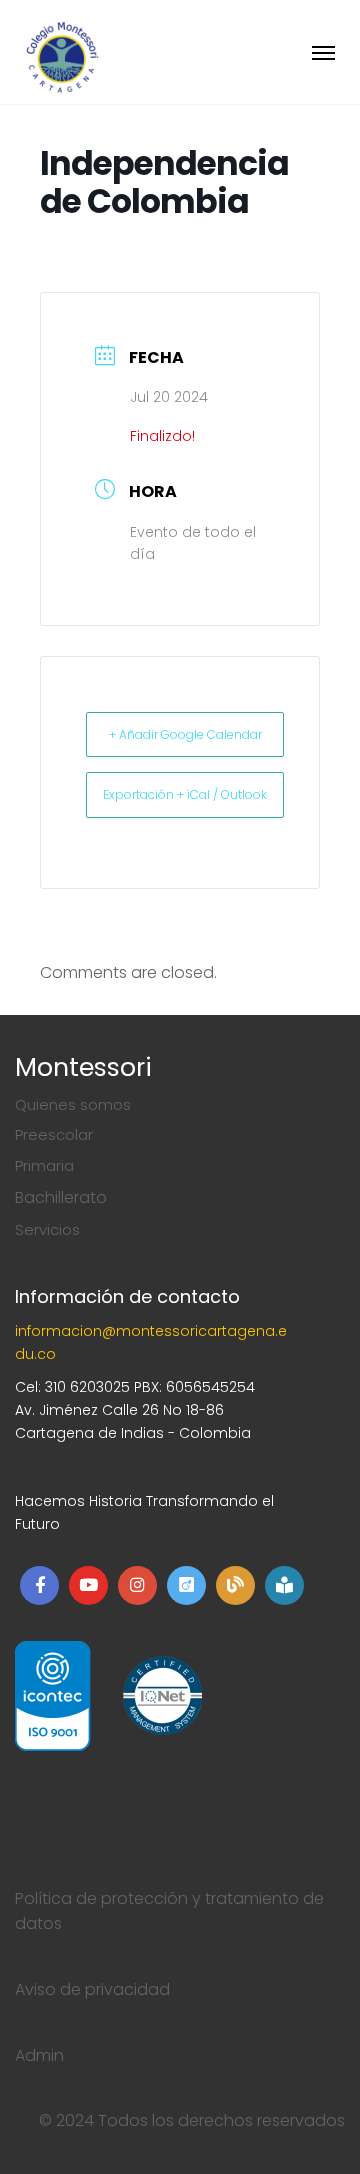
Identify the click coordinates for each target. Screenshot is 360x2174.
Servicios (47, 1229)
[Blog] (235, 1585)
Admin (39, 2055)
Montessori (83, 1067)
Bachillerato (61, 1197)
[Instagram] (137, 1585)
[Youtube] (88, 1585)
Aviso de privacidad (92, 1989)
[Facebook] (39, 1585)
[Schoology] (284, 1585)
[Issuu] (186, 1585)
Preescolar (54, 1134)
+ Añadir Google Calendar (185, 734)
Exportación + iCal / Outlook (185, 794)
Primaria (44, 1165)
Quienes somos (73, 1104)
